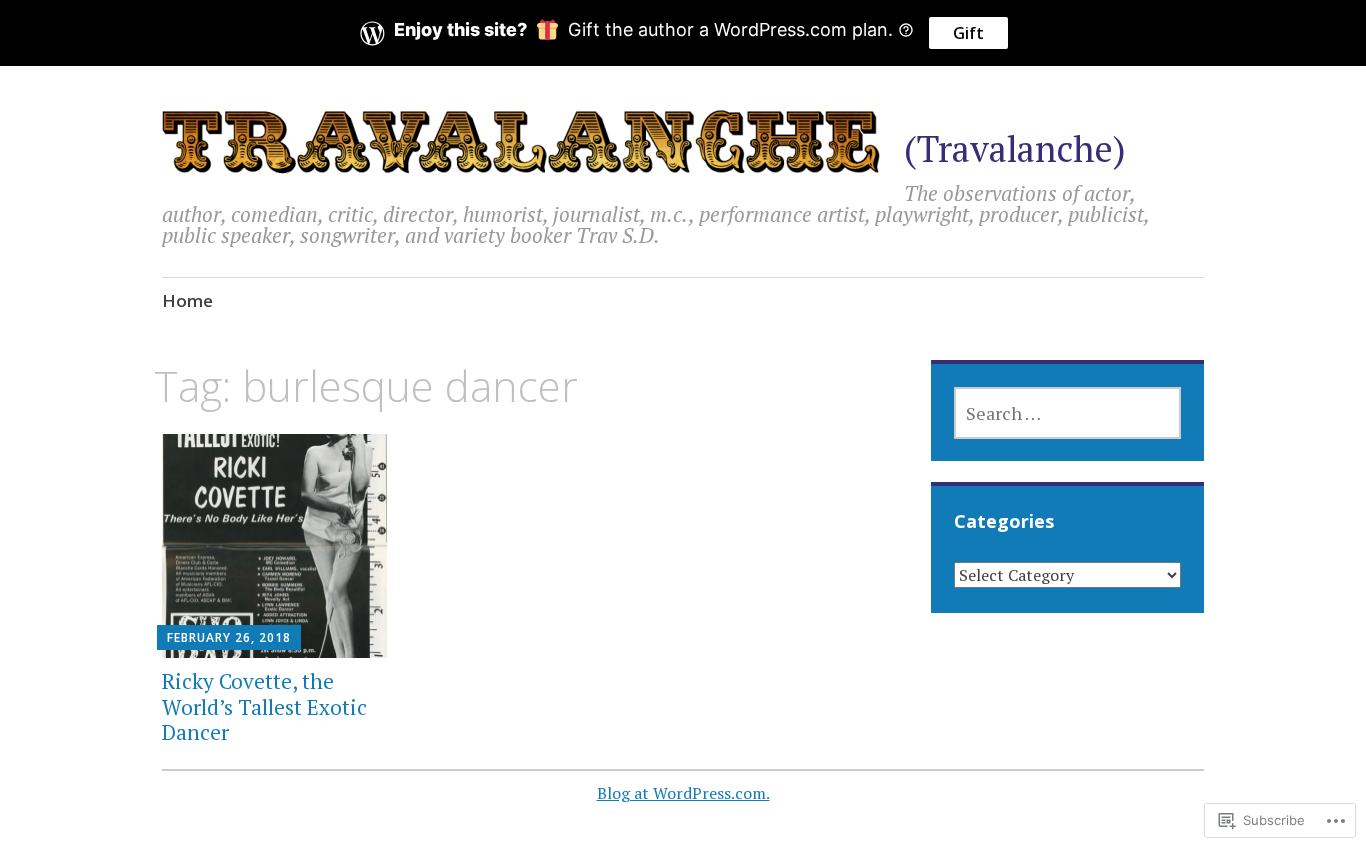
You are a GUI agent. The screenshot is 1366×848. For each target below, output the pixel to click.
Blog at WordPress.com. (683, 793)
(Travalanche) (1015, 148)
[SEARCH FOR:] (1067, 413)
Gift (968, 33)
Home (187, 300)
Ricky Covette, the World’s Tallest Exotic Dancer (264, 706)
